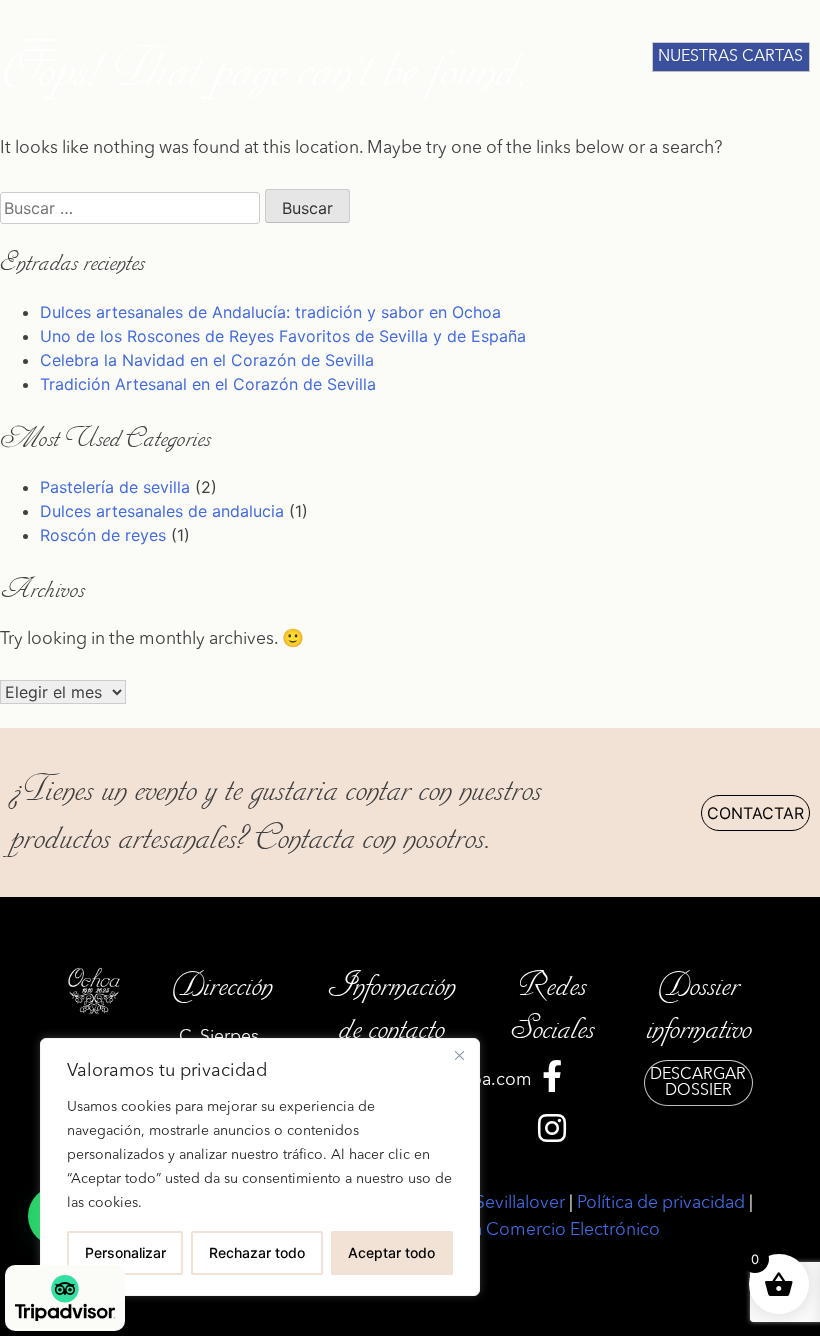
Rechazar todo (257, 1252)
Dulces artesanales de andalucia (162, 511)
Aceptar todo (391, 1252)
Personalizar (125, 1252)
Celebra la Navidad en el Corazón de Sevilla (207, 360)
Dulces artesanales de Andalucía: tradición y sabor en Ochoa (270, 312)
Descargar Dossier (698, 1083)
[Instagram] (552, 1134)
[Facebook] (552, 1082)
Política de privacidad (661, 1203)
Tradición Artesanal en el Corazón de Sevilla (208, 384)
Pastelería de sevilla (115, 487)
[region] (260, 1167)
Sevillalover (520, 1203)
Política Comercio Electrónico (543, 1230)
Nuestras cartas (730, 57)
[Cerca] (459, 1055)
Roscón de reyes (103, 535)
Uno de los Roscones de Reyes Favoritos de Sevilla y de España (283, 336)
